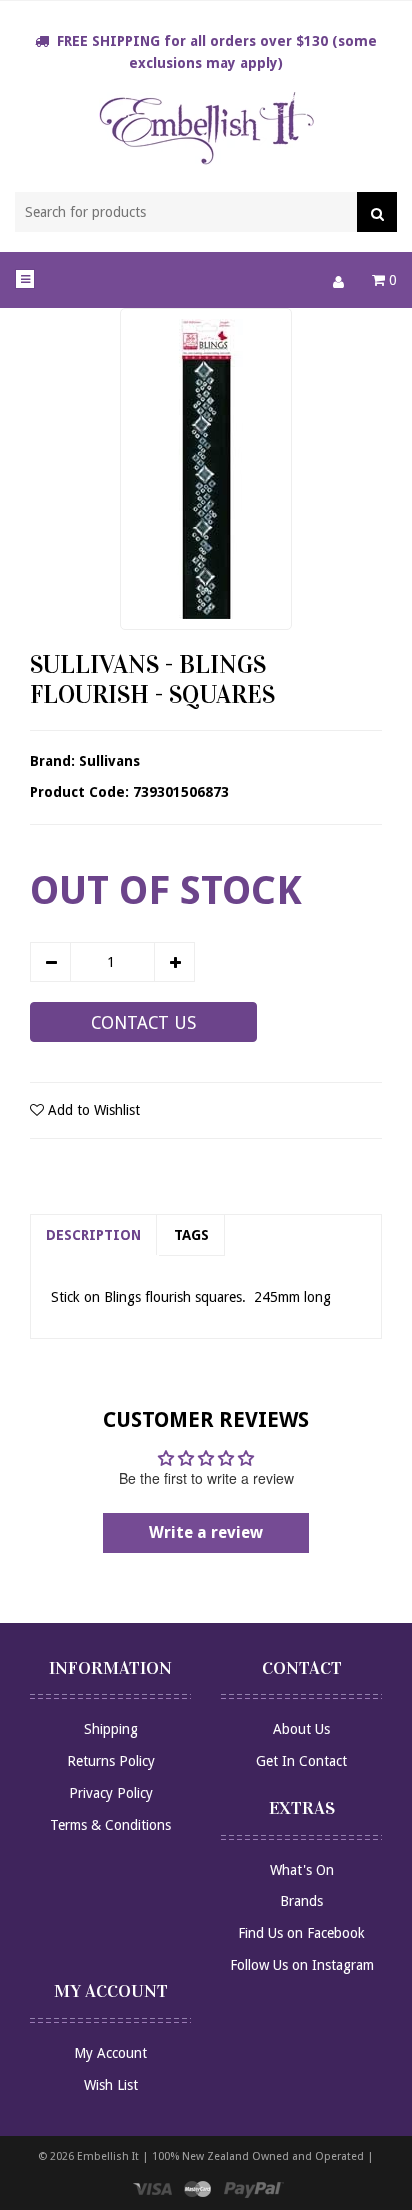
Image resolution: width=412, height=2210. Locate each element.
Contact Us (143, 1023)
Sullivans (109, 761)
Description (93, 1235)
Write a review (206, 1532)
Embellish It (108, 2156)
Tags (191, 1235)
